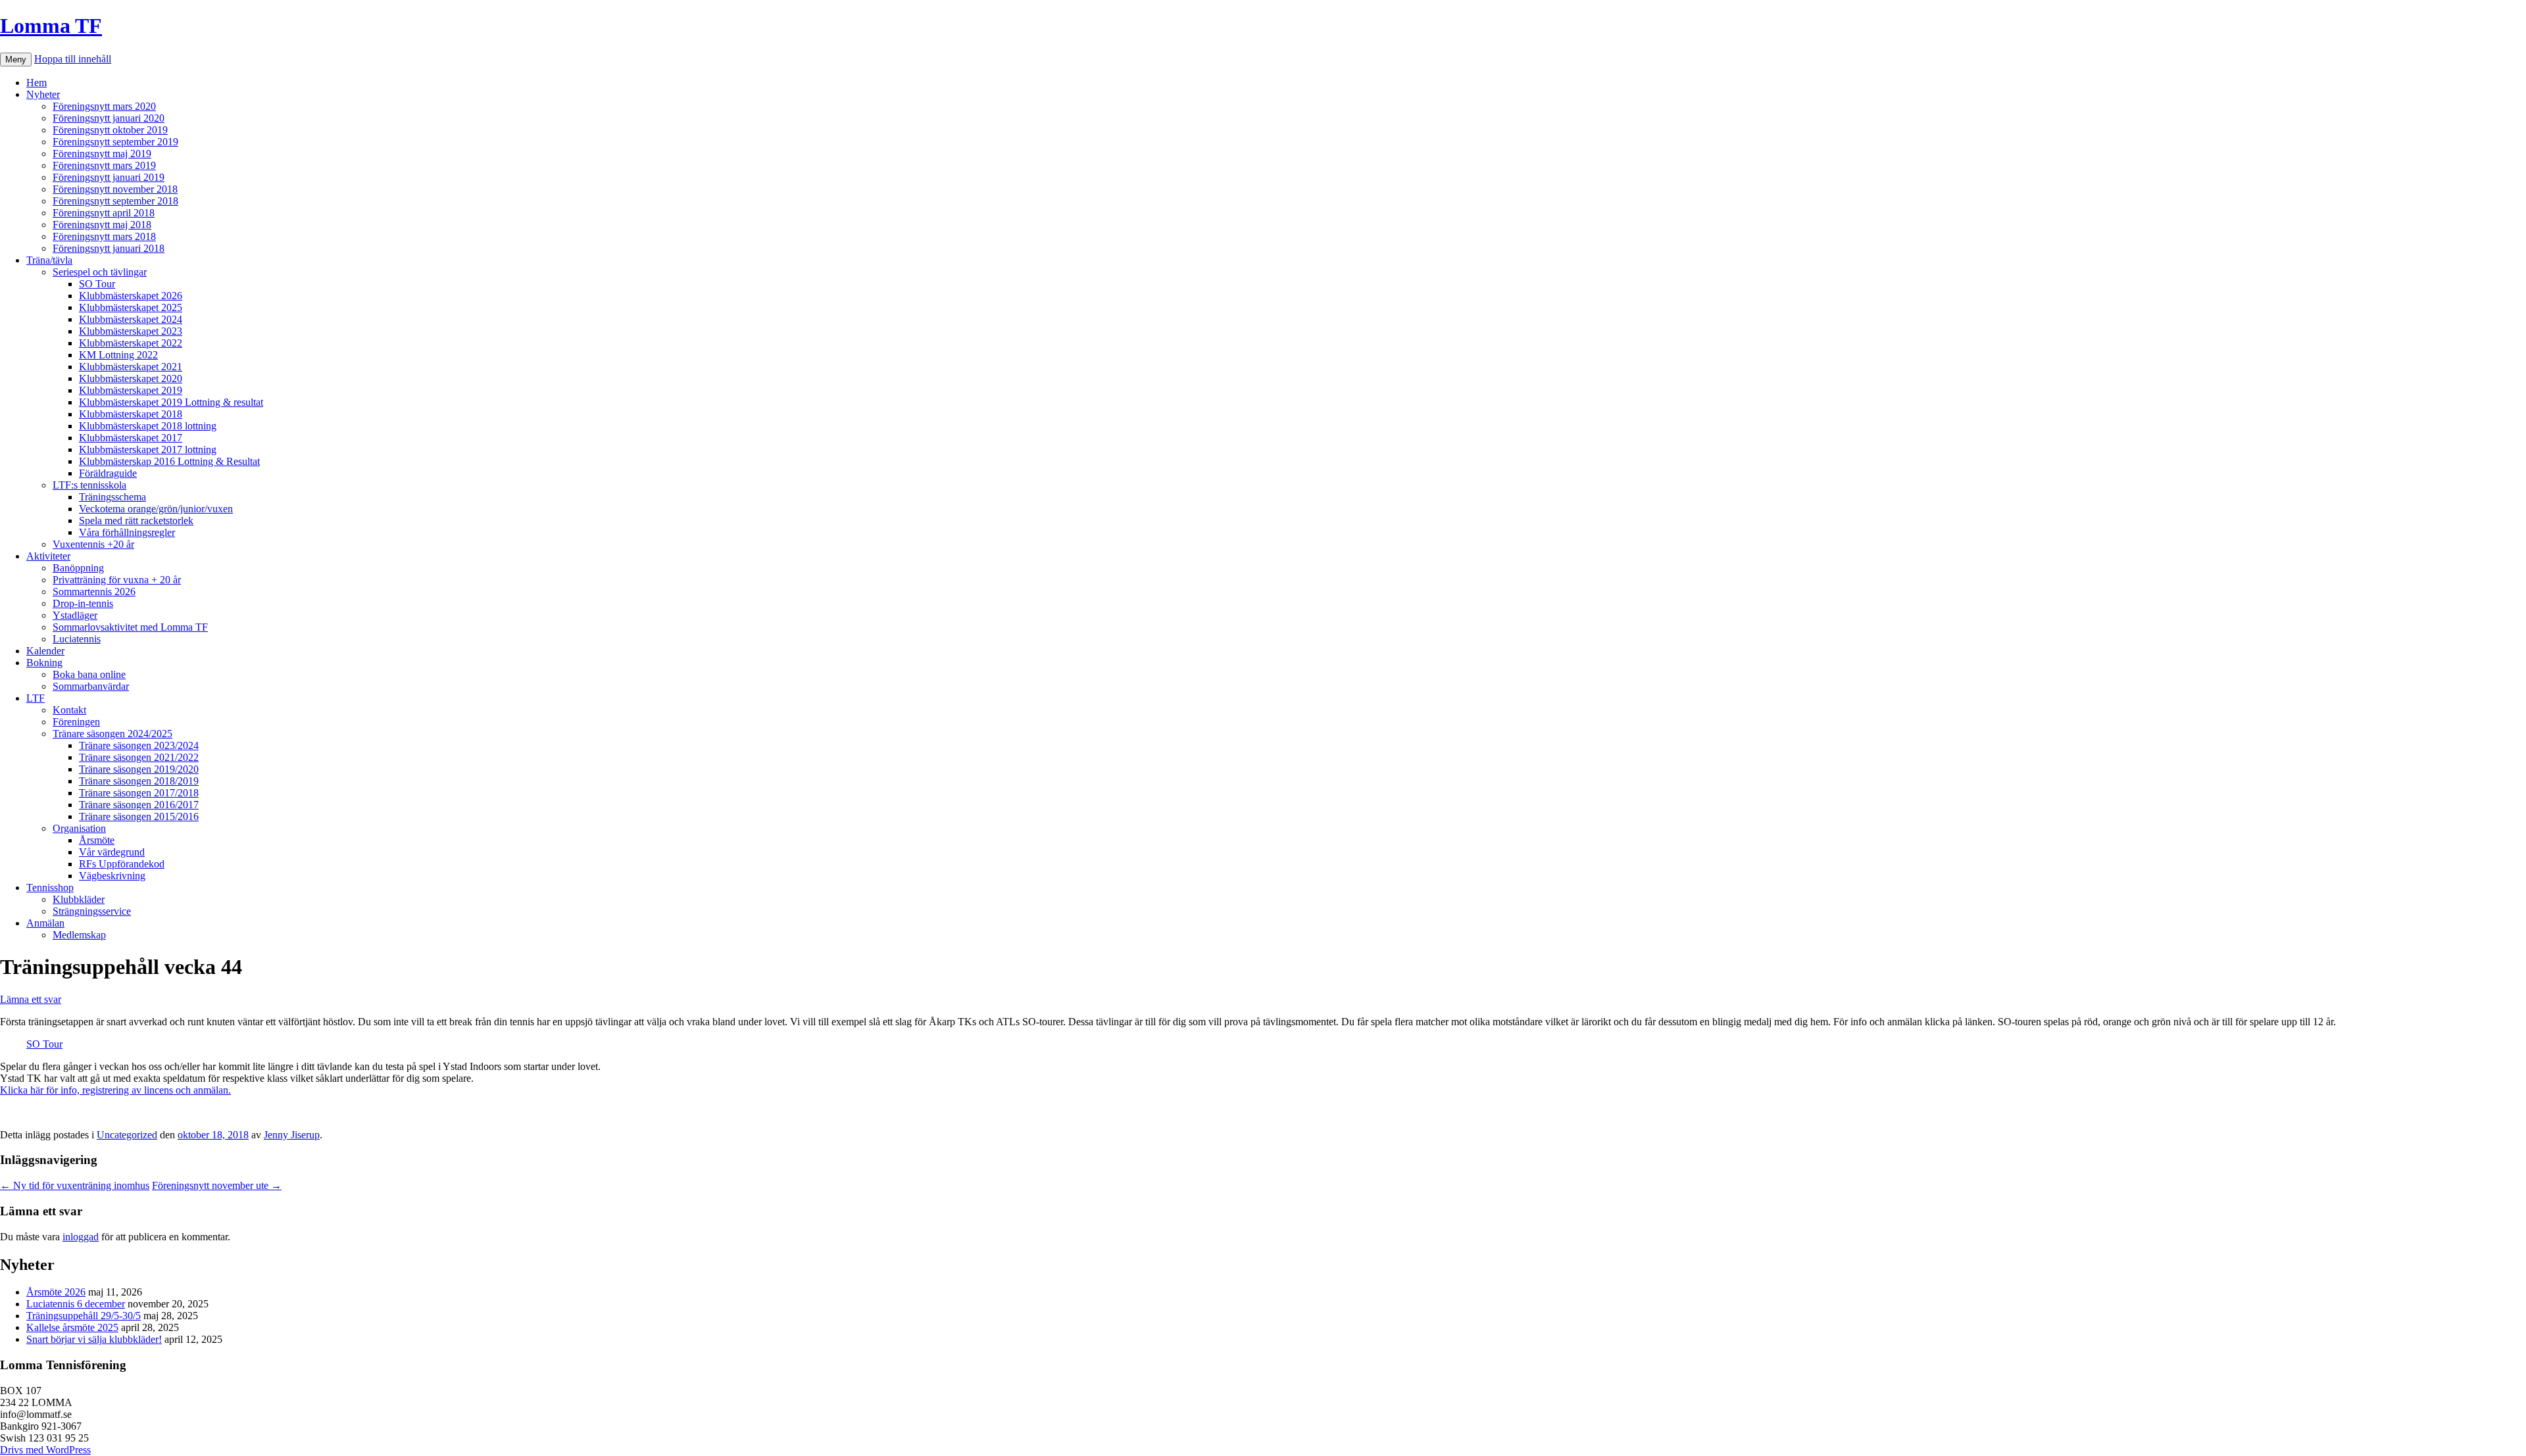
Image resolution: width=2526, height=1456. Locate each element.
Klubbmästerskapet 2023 (131, 331)
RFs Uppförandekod (122, 864)
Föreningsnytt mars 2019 (104, 165)
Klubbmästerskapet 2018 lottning (148, 426)
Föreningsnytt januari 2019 (109, 177)
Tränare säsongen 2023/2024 (139, 745)
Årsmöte (97, 840)
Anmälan (45, 923)
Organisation (79, 828)
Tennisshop (50, 887)
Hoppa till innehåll (73, 59)
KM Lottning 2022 (118, 355)
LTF (36, 698)
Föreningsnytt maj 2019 (102, 154)
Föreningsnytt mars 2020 (104, 106)
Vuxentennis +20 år (93, 544)
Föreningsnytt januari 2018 (109, 248)
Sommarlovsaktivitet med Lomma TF (130, 627)
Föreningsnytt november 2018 (115, 189)
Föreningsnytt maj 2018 (102, 225)
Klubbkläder (79, 899)
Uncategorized (127, 1135)
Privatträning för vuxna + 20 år (117, 580)
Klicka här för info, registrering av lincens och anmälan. (115, 1090)
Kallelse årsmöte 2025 (72, 1327)
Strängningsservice (92, 911)
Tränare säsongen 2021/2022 (139, 757)
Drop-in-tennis (83, 603)
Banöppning (78, 568)
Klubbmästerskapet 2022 (131, 343)
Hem (37, 83)
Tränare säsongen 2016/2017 (139, 805)
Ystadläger (75, 615)
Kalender (45, 651)
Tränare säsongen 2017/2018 (139, 793)
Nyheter (43, 94)
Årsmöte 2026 (56, 1292)
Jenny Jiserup (292, 1135)
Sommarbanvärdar (91, 686)
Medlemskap (79, 935)
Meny (16, 60)
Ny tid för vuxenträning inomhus (75, 1185)
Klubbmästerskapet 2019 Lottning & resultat (171, 402)
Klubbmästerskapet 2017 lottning (148, 449)
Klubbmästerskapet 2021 (131, 367)
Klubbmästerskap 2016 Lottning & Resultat (169, 461)
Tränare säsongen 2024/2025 (112, 734)
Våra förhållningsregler (127, 532)
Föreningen (76, 722)
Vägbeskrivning (112, 876)
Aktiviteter (48, 556)
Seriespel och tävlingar (100, 272)
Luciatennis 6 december (76, 1304)
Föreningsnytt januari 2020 (109, 118)
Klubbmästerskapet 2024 (131, 319)
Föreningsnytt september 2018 (115, 201)
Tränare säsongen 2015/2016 (139, 816)
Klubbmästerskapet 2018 (131, 414)
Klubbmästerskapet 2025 (131, 307)
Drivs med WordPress (45, 1450)
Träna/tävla (49, 260)
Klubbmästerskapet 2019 (131, 390)
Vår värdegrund (112, 852)
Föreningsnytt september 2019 (115, 142)
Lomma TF (51, 26)
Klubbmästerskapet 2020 (131, 378)
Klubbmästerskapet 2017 (131, 438)
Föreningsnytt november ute (217, 1185)
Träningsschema (112, 497)
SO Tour (97, 284)
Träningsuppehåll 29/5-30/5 (84, 1316)
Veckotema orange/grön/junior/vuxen (156, 509)
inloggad (81, 1237)
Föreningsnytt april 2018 (104, 213)
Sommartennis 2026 (94, 592)
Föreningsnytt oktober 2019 (110, 130)
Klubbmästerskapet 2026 (131, 296)
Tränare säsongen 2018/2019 (139, 781)
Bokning (44, 663)
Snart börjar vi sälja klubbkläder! (94, 1339)
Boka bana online (89, 674)
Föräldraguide (108, 473)
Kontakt (69, 710)
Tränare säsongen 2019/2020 (139, 769)
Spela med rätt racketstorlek (136, 521)
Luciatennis (77, 639)
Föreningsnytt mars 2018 (104, 236)
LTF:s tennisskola (89, 485)
